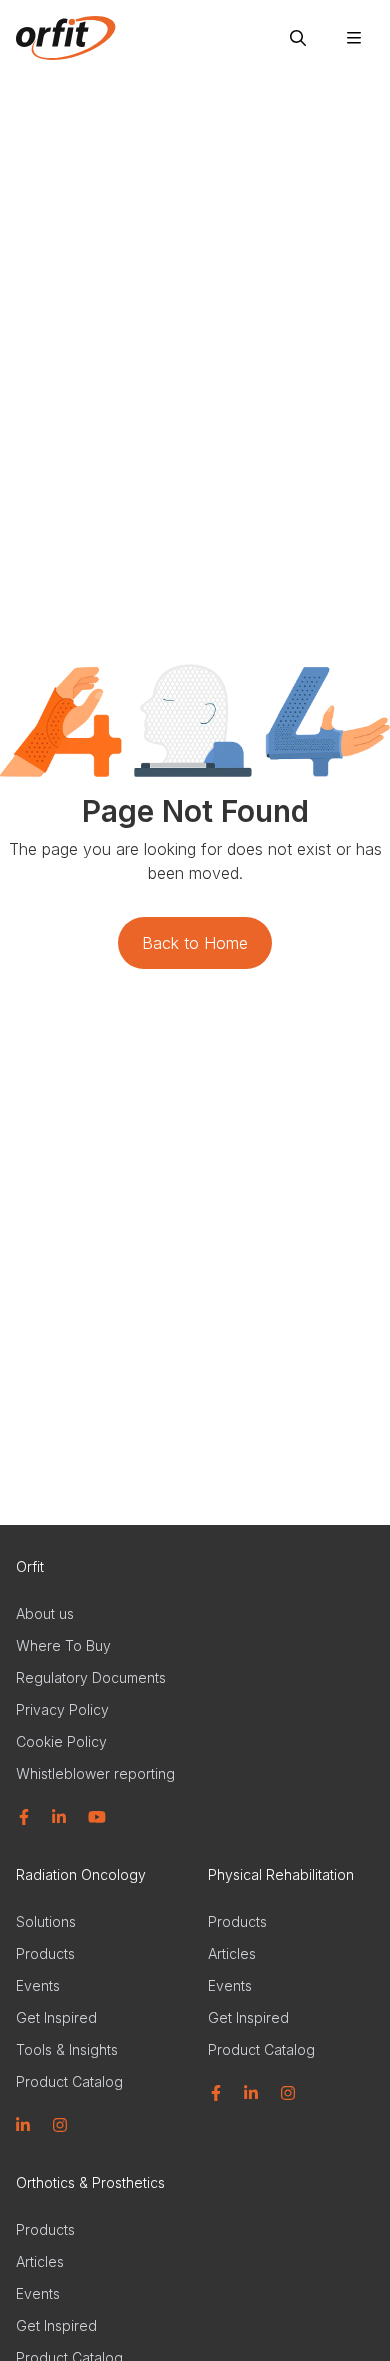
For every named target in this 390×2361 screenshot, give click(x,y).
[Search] (298, 38)
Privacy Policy (62, 1709)
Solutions (46, 1921)
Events (38, 1985)
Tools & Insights (67, 2049)
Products (45, 1953)
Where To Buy (63, 1645)
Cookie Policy (61, 1741)
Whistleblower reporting (95, 1773)
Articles (232, 1953)
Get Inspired (56, 2017)
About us (45, 1613)
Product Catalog (69, 2081)
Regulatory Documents (91, 1677)
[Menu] (354, 38)
